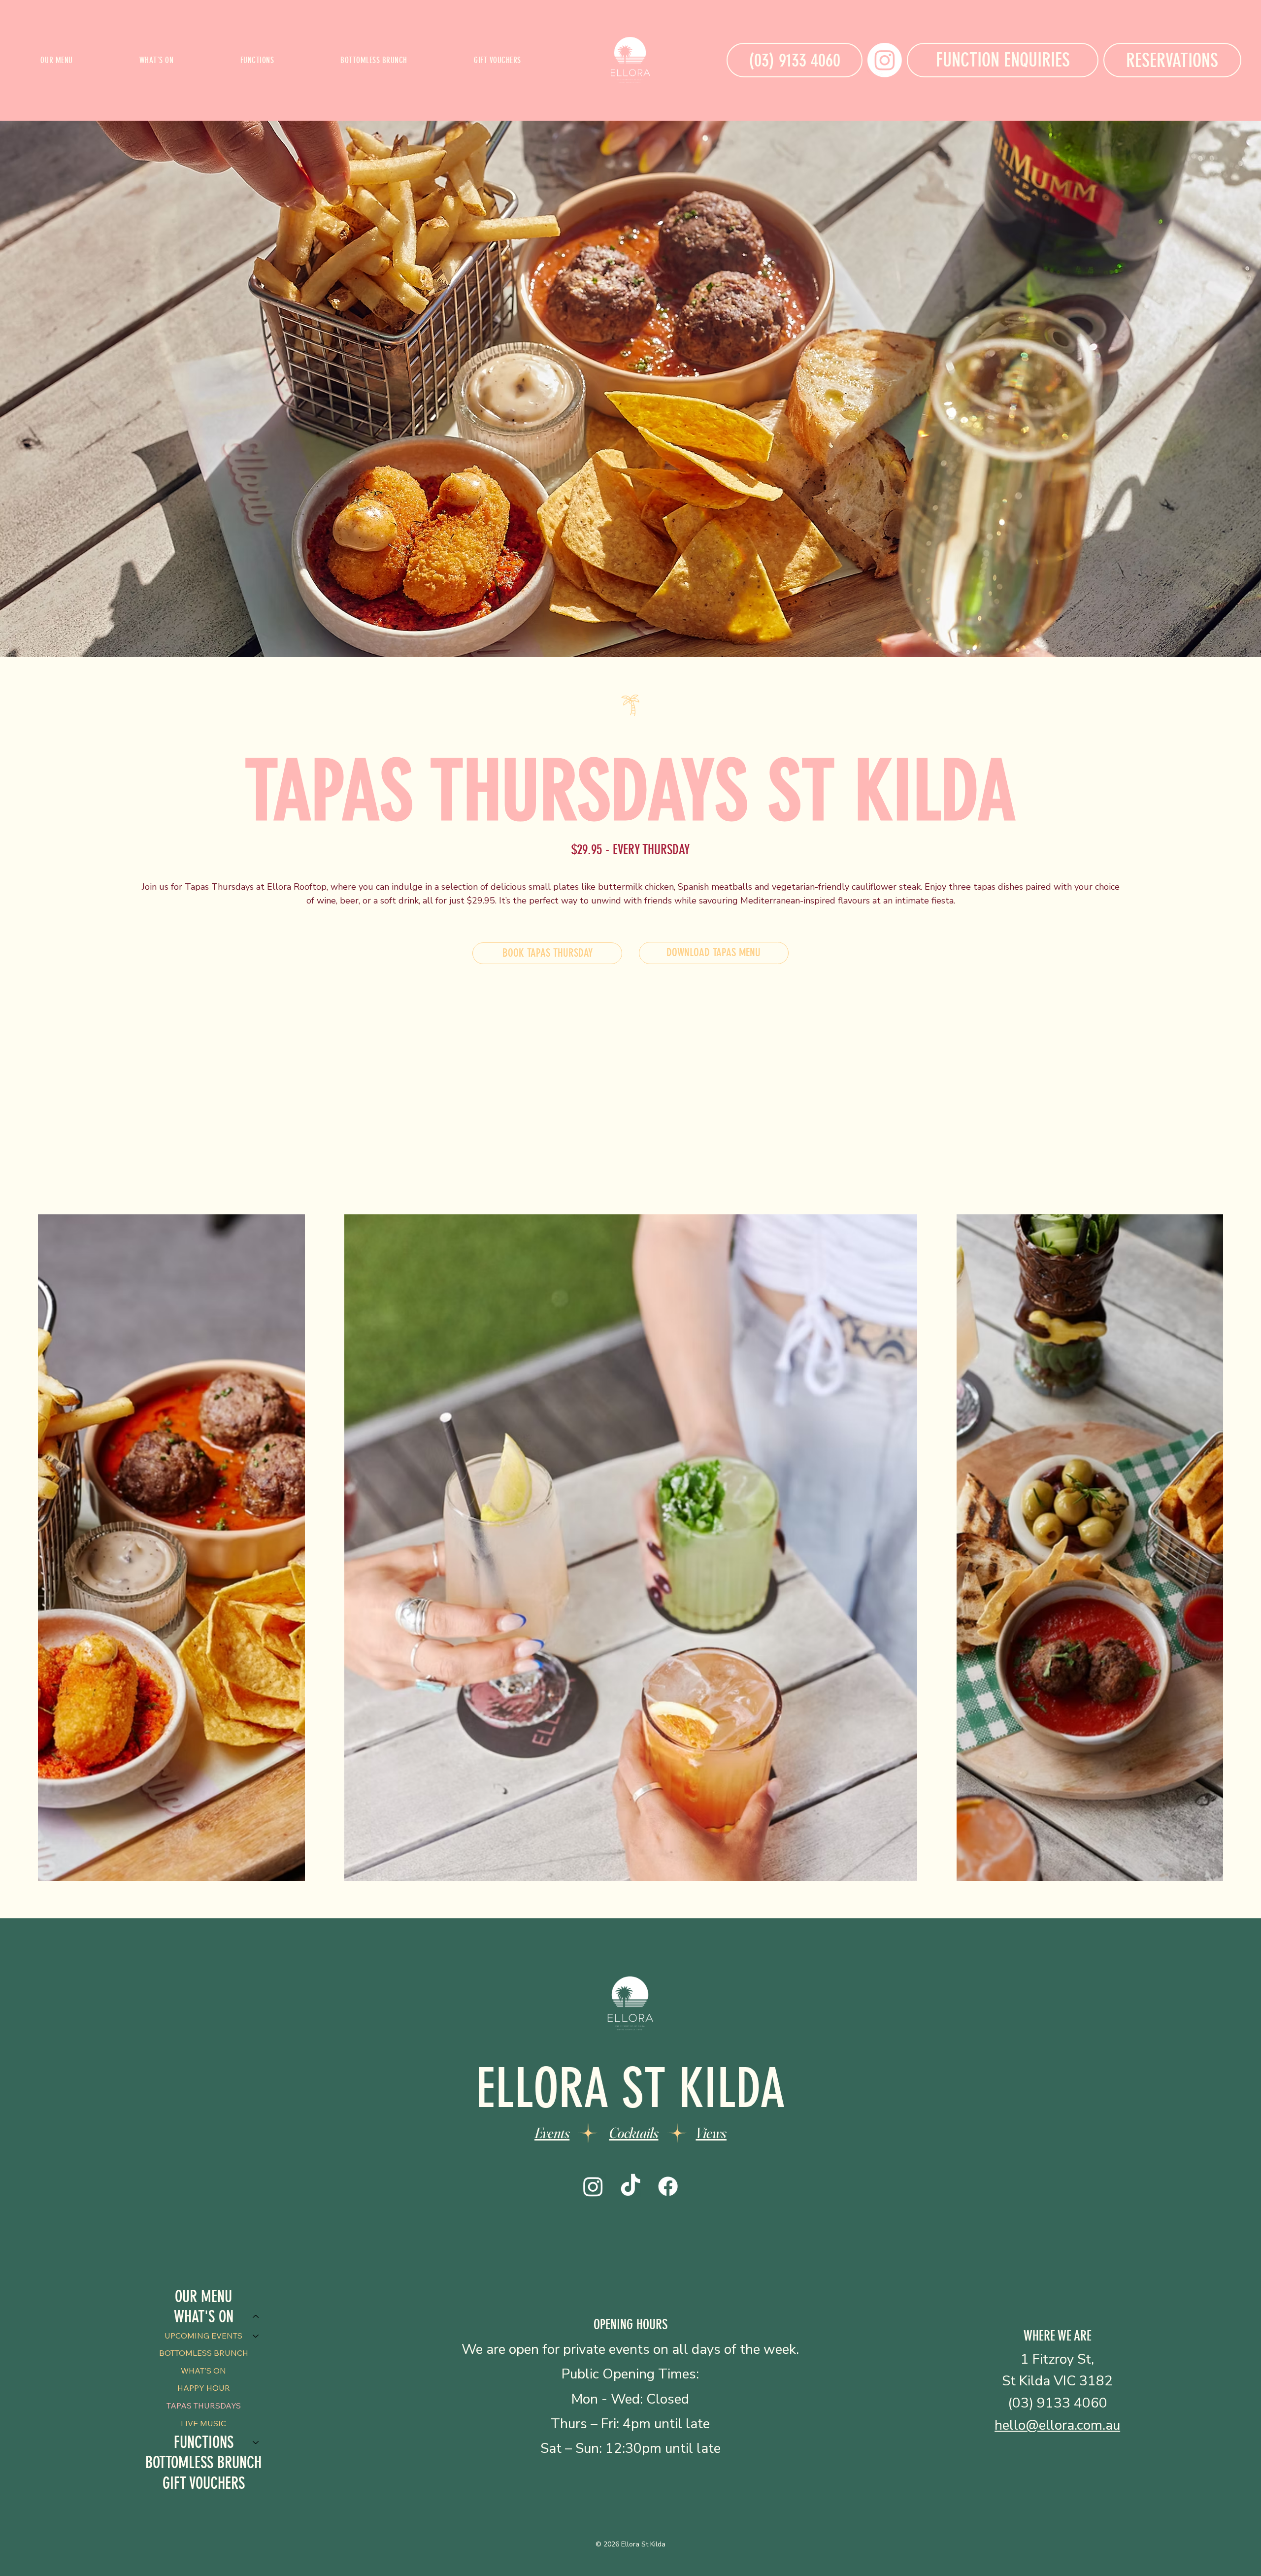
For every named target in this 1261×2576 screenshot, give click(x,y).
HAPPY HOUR (204, 2388)
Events (552, 2133)
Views (711, 2133)
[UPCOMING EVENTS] (256, 2336)
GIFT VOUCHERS (204, 2483)
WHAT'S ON (203, 2371)
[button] (156, 60)
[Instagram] (885, 60)
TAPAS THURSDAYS (204, 2406)
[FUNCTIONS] (256, 2442)
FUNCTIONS (204, 2442)
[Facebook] (668, 2186)
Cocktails (633, 2133)
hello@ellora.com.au (1057, 2425)
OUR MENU (203, 2296)
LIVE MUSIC (203, 2423)
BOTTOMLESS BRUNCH (204, 2353)
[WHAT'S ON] (256, 2317)
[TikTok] (630, 2186)
